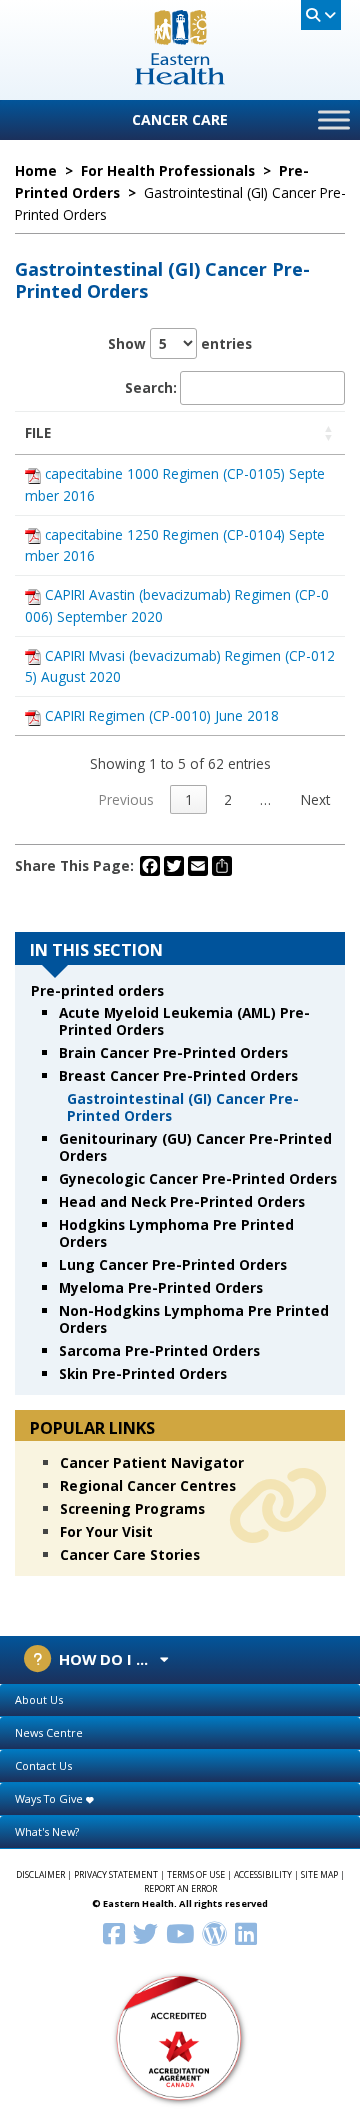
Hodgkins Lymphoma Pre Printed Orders (176, 1233)
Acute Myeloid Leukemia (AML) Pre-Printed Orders (184, 1021)
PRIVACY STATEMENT (116, 1875)
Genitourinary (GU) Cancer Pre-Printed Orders (195, 1147)
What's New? (47, 1831)
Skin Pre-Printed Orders (143, 1373)
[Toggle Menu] (334, 119)
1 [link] (189, 799)
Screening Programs (132, 1508)
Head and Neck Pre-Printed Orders (182, 1201)
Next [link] (315, 799)
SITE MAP (319, 1875)
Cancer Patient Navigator (152, 1462)
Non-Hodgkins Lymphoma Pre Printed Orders (194, 1319)
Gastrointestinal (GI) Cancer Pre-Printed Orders (183, 1107)
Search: (151, 387)
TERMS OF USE (196, 1875)
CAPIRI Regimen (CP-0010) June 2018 (162, 715)
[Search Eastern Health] (321, 15)
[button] (329, 432)
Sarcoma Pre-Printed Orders (159, 1350)
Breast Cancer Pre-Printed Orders (178, 1075)
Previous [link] (126, 799)
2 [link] (228, 799)
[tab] (180, 1700)
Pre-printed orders (97, 990)
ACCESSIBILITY (263, 1875)
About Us (39, 1699)
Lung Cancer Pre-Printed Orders (173, 1264)
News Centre (49, 1732)
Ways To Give (50, 1798)
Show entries (180, 343)
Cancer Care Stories (130, 1554)
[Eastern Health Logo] (180, 78)
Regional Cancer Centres (148, 1485)
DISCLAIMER (40, 1875)
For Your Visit (106, 1531)
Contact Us (43, 1765)
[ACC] (180, 2036)
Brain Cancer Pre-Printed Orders (173, 1052)
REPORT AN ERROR (180, 1889)
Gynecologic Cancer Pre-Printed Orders (198, 1178)
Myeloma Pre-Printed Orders (161, 1287)
